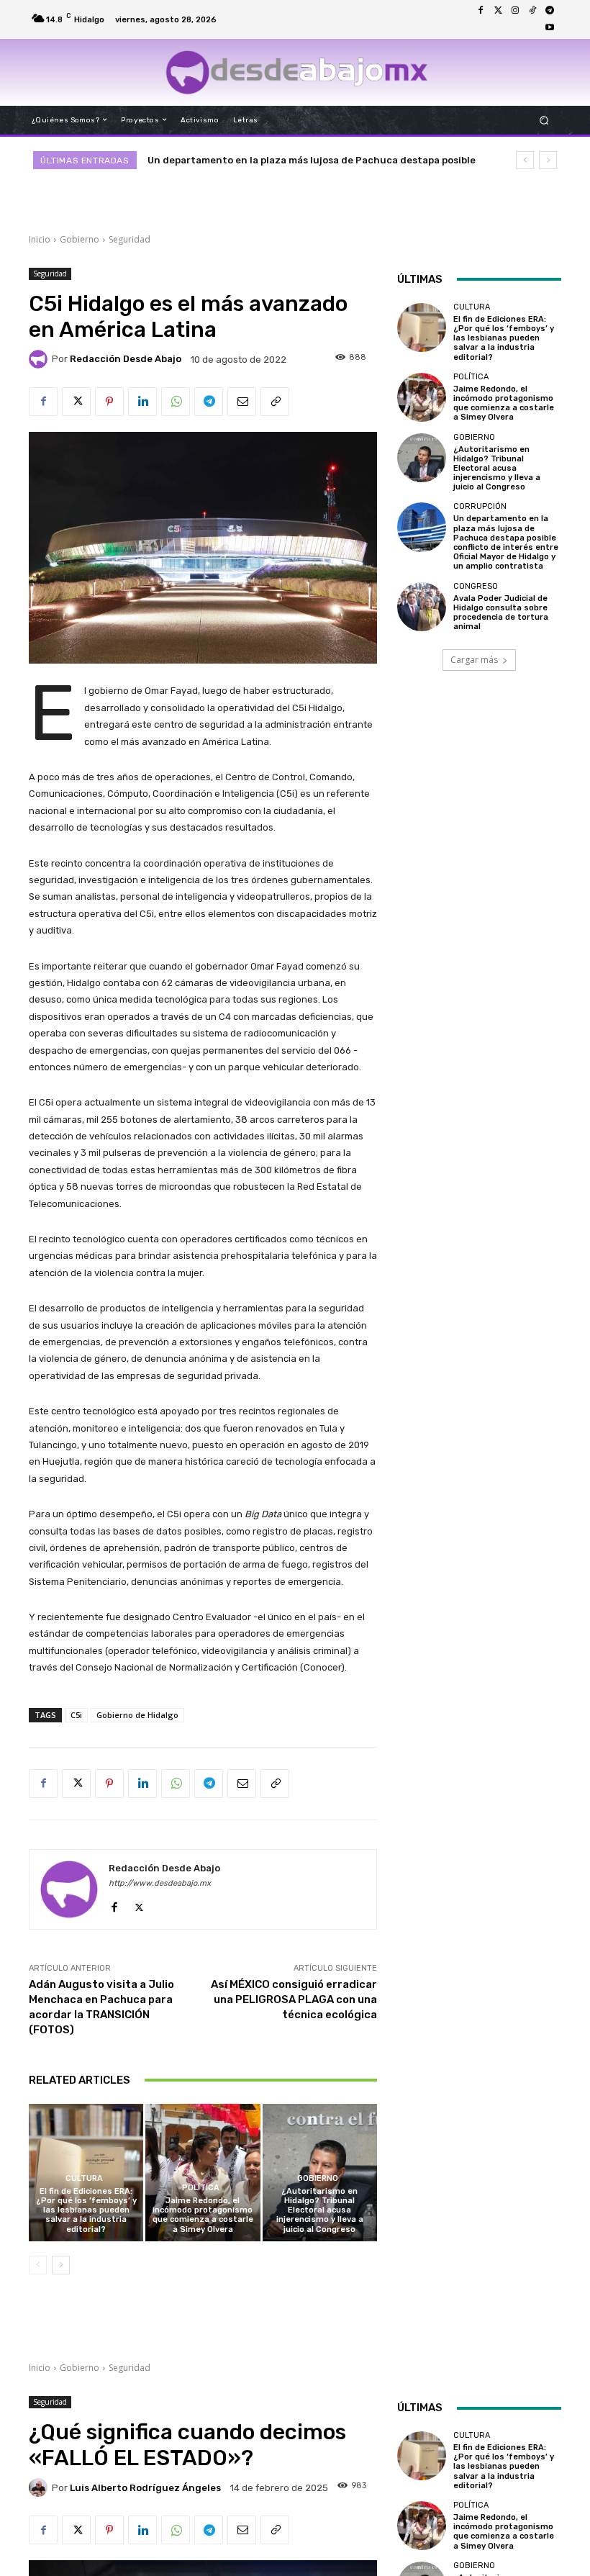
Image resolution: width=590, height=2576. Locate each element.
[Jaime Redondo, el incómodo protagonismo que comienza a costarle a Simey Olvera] (203, 2173)
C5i (76, 1715)
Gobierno (80, 239)
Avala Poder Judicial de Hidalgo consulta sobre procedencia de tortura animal (501, 613)
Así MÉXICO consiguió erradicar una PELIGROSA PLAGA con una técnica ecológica (294, 1999)
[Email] (242, 402)
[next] (548, 160)
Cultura (84, 2178)
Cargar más (474, 660)
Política (201, 2188)
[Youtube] (550, 28)
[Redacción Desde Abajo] (40, 359)
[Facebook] (481, 11)
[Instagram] (515, 11)
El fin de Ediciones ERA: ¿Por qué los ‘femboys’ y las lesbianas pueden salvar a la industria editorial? (86, 2210)
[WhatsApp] (176, 402)
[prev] (525, 160)
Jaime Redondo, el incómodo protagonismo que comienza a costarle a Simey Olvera (203, 2215)
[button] (544, 120)
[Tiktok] (532, 11)
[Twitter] (498, 11)
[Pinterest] (109, 402)
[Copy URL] (275, 402)
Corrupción (480, 506)
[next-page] (61, 2265)
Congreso (476, 586)
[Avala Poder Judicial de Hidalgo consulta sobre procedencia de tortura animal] (422, 607)
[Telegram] (550, 11)
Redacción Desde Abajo (126, 359)
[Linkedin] (142, 402)
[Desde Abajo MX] (297, 72)
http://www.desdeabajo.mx (160, 1883)
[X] (76, 402)
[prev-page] (38, 2265)
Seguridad (130, 239)
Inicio (40, 239)
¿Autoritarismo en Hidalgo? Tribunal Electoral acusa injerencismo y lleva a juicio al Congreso (320, 2210)
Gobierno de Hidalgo (137, 1715)
